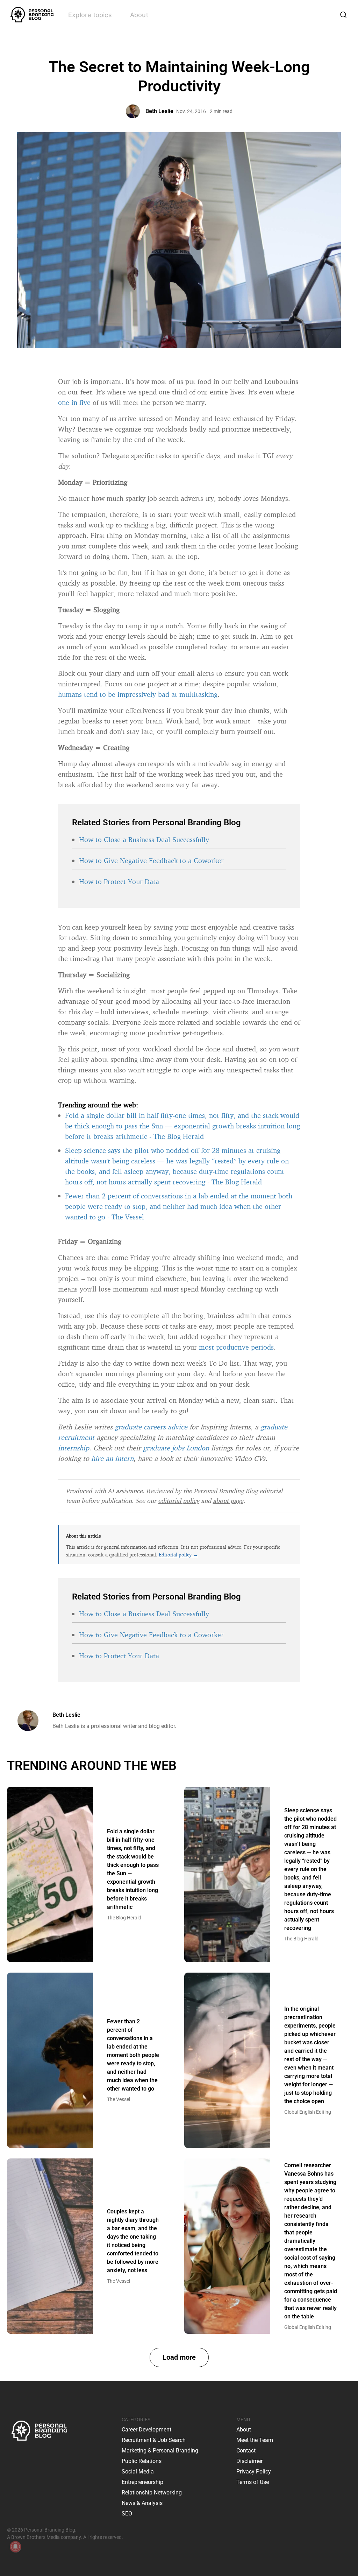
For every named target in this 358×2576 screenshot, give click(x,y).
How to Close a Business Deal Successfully (144, 839)
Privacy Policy (254, 2472)
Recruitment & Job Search (154, 2440)
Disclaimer (249, 2461)
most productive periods (236, 1347)
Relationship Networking (152, 2493)
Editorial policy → (178, 1555)
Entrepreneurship (142, 2482)
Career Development (146, 2430)
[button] (179, 2357)
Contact (246, 2451)
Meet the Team (255, 2440)
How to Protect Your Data (119, 881)
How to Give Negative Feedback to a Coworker (151, 860)
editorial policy (179, 1500)
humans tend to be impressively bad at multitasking (138, 694)
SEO (127, 2514)
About (139, 15)
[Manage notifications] (15, 2547)
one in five (74, 402)
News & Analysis (142, 2503)
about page (228, 1500)
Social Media (138, 2472)
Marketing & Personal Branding (160, 2451)
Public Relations (142, 2461)
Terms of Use (253, 2482)
